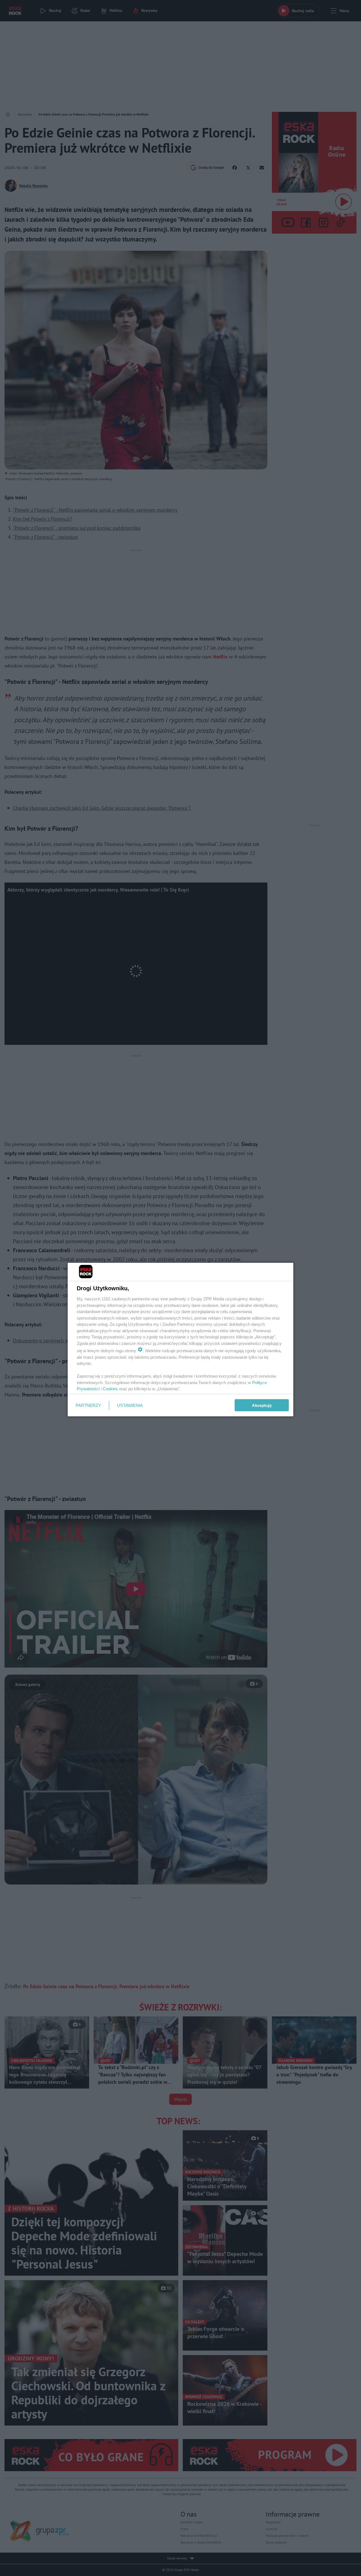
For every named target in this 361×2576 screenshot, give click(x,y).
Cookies (110, 1389)
